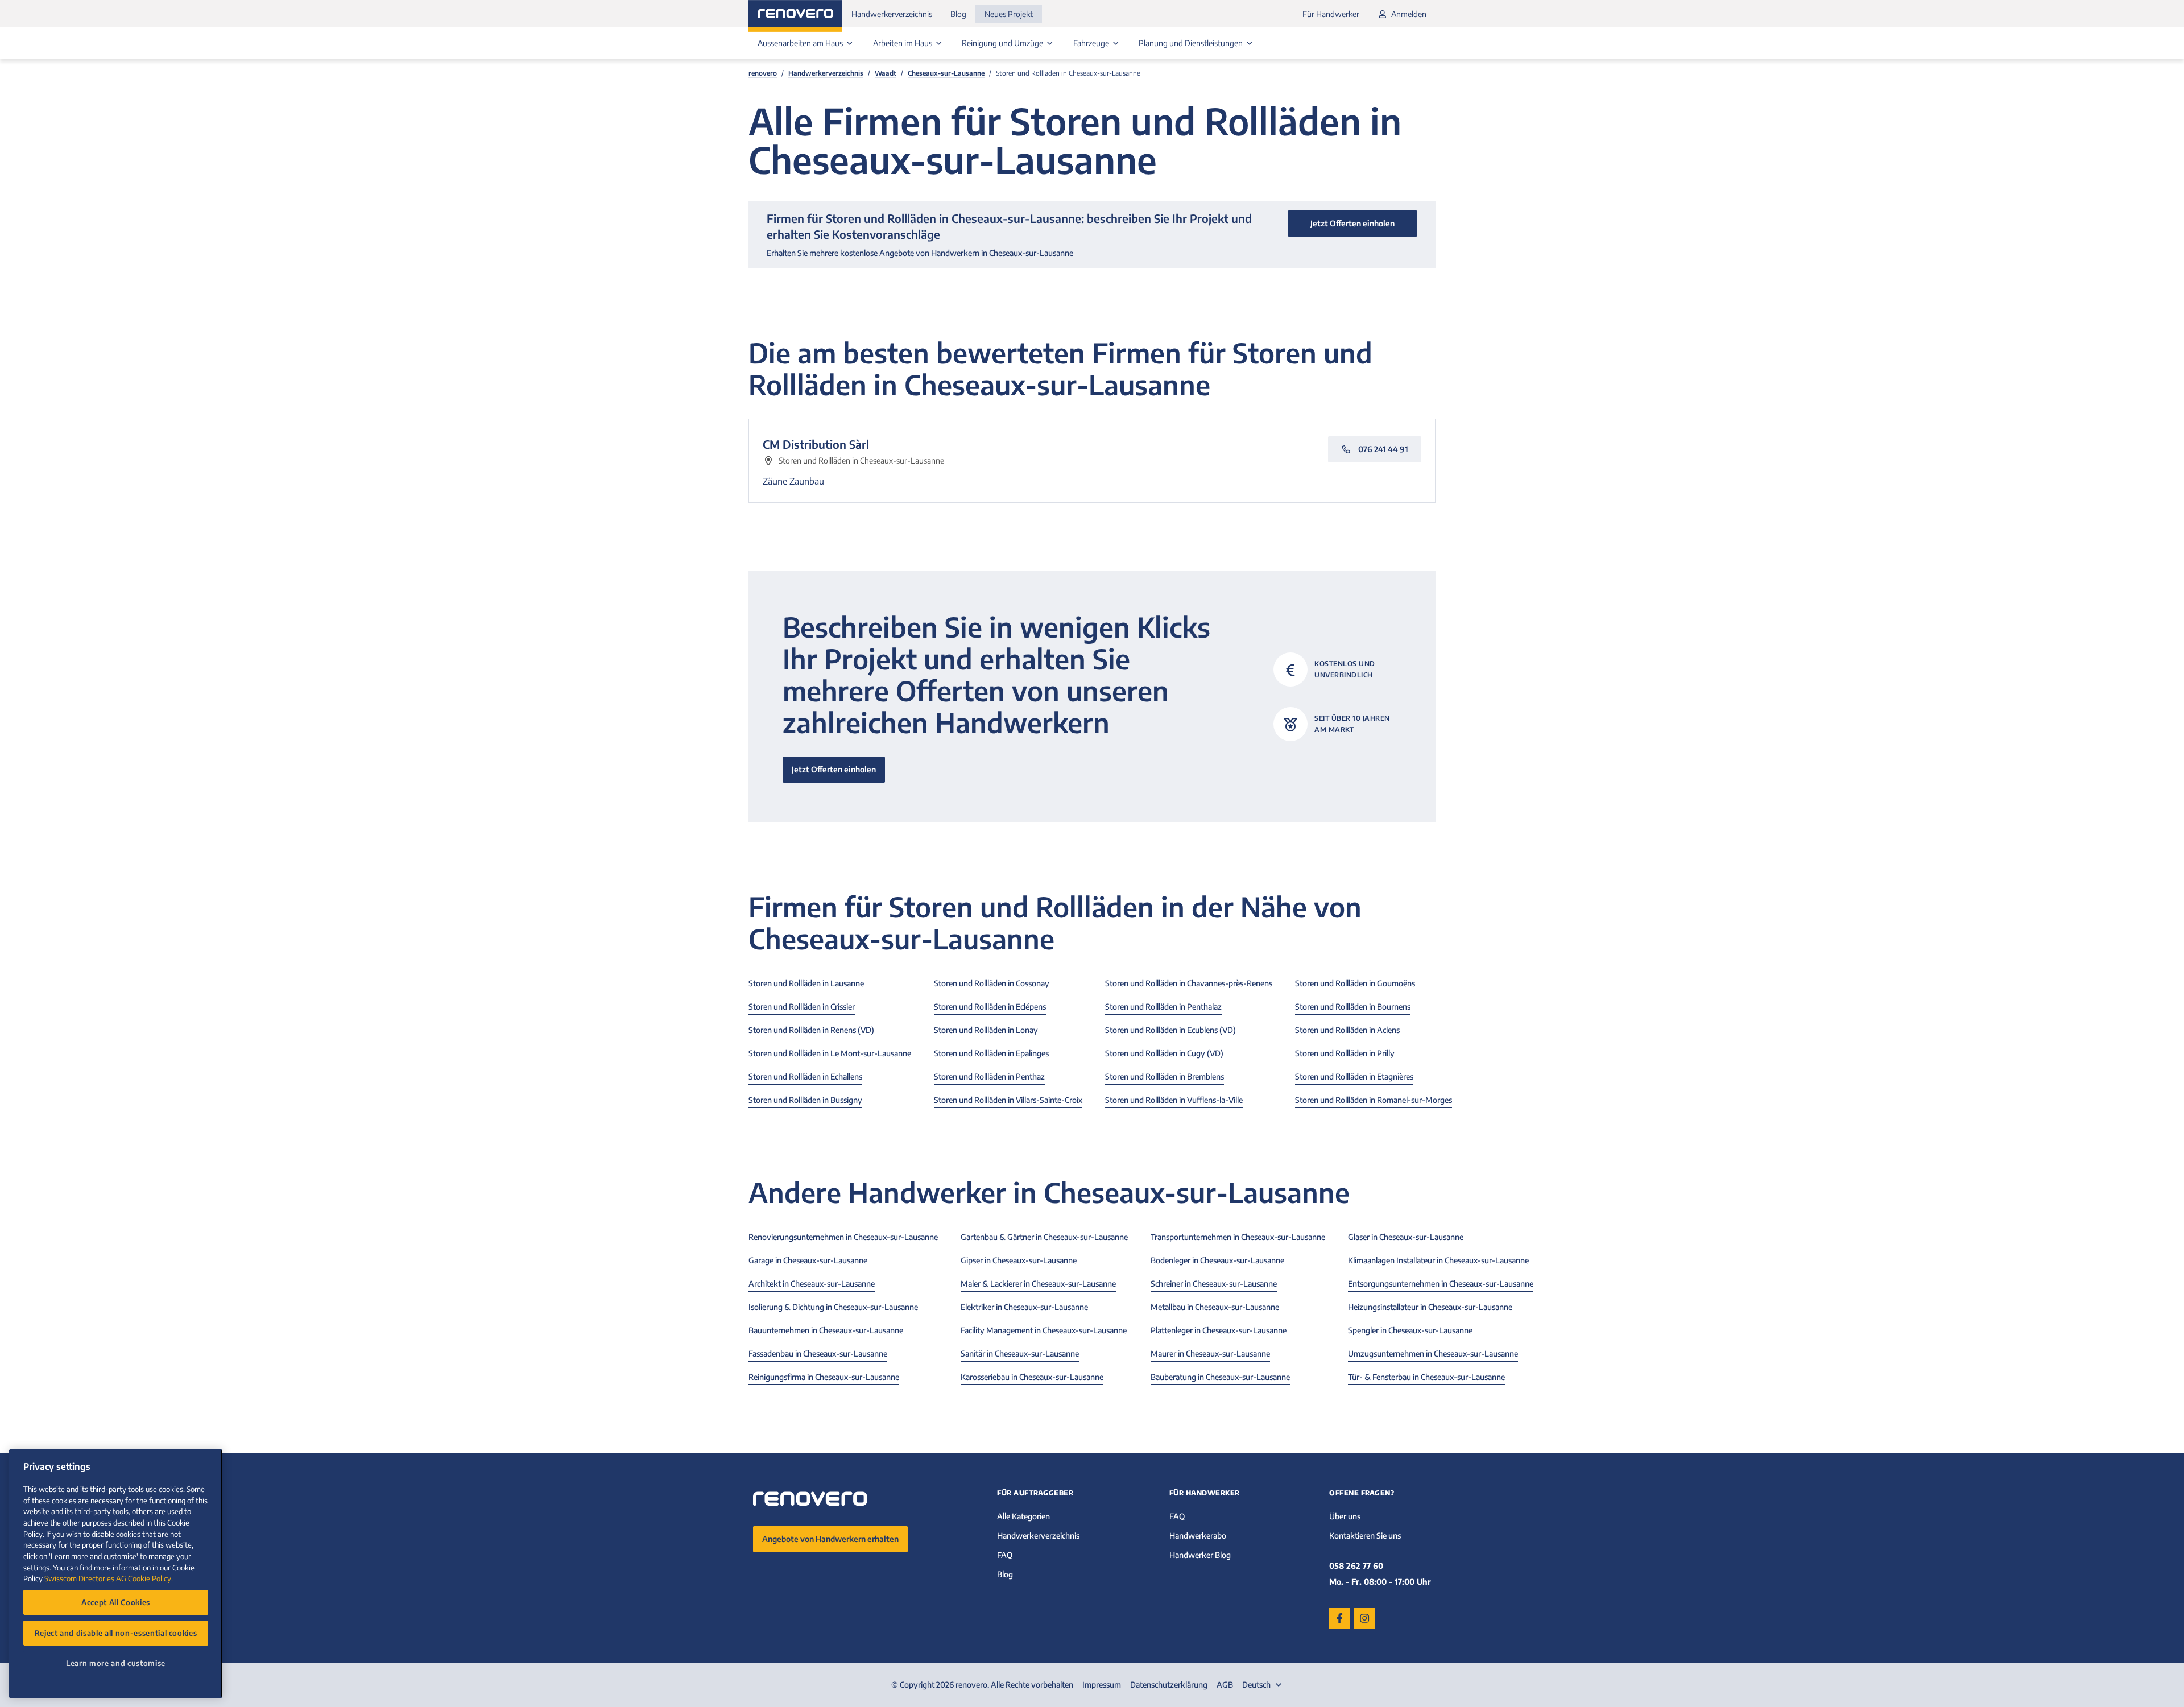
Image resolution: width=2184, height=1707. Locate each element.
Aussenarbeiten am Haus (801, 43)
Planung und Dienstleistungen (1192, 43)
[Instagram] (1364, 1618)
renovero (763, 73)
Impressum (1102, 1685)
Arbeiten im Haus (903, 43)
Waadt (886, 73)
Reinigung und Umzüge (1003, 43)
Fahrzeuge (1092, 43)
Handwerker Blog (1200, 1555)
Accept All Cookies (116, 1602)
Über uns (1345, 1516)
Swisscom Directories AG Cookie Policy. (109, 1578)
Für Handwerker (1331, 14)
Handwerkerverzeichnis (892, 14)
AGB (1225, 1685)
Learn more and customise (116, 1663)
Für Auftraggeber (1035, 1493)
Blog (958, 14)
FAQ (1005, 1555)
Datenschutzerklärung (1169, 1685)
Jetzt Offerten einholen (834, 769)
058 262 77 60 (1356, 1566)
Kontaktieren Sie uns (1365, 1536)
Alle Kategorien (1023, 1516)
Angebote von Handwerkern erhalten (830, 1539)
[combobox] (1263, 1685)
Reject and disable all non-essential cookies (116, 1633)
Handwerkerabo (1198, 1536)
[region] (116, 1574)
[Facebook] (1339, 1618)
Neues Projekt (1009, 14)
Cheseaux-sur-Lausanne (946, 73)
